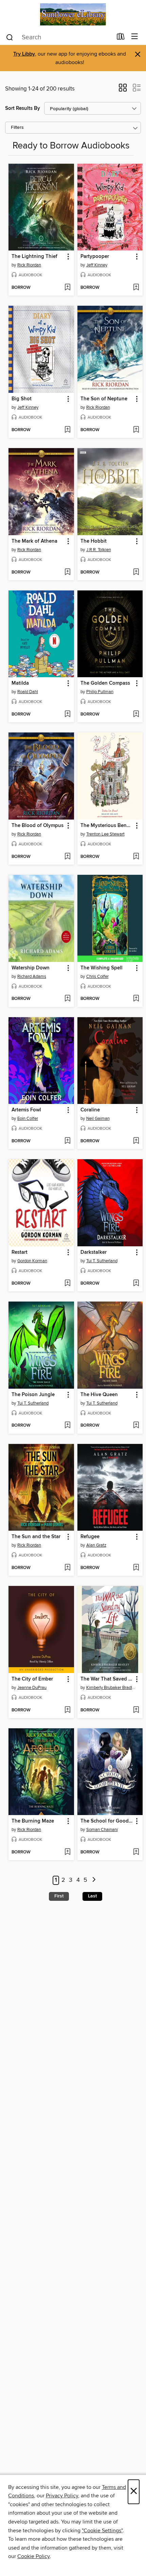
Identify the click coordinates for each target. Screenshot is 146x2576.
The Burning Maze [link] (33, 1821)
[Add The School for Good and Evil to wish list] (136, 1852)
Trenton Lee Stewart (105, 834)
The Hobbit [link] (94, 541)
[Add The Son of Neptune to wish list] (136, 430)
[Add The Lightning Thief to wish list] (67, 288)
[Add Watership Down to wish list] (67, 999)
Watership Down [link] (31, 968)
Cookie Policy (33, 2556)
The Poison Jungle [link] (33, 1395)
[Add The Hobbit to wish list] (136, 572)
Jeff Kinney (97, 265)
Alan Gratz (96, 1545)
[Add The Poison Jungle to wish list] (67, 1426)
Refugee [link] (90, 1537)
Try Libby (24, 54)
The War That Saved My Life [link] (107, 1679)
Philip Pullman (100, 692)
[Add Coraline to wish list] (136, 1141)
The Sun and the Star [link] (36, 1537)
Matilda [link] (20, 683)
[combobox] (59, 37)
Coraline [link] (90, 1110)
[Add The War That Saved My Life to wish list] (136, 1710)
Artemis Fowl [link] (26, 1110)
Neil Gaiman (98, 1119)
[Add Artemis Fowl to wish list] (67, 1141)
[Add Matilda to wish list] (67, 715)
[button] (123, 90)
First (59, 1896)
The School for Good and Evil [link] (107, 1821)
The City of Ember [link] (32, 1679)
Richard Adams (32, 977)
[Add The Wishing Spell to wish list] (136, 999)
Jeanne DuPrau (32, 1688)
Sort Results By (23, 108)
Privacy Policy (62, 2496)
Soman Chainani (102, 1830)
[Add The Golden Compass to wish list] (136, 715)
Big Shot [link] (22, 399)
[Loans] (121, 38)
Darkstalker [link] (94, 1252)
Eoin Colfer (28, 1119)
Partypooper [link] (95, 257)
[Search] (10, 37)
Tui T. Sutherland (102, 1261)
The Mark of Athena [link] (34, 541)
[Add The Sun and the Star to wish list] (67, 1568)
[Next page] (94, 1880)
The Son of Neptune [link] (104, 399)
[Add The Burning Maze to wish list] (67, 1852)
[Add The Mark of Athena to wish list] (67, 572)
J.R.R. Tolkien (99, 550)
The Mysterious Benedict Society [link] (107, 826)
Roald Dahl (28, 692)
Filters (17, 128)
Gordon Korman (32, 1261)
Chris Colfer (97, 977)
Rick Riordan (29, 265)
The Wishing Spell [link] (102, 968)
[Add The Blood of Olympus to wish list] (67, 857)
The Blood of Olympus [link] (38, 826)
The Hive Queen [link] (99, 1395)
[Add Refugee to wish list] (136, 1568)
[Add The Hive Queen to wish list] (136, 1426)
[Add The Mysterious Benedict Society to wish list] (136, 857)
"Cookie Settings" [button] (102, 2531)
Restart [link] (20, 1252)
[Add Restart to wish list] (67, 1284)
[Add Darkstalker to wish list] (136, 1284)
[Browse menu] (135, 37)
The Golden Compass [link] (105, 683)
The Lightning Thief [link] (34, 257)
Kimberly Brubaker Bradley (111, 1688)
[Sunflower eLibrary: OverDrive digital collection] (73, 14)
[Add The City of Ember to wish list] (67, 1710)
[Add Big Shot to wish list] (67, 430)
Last (92, 1896)
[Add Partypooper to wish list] (136, 288)
